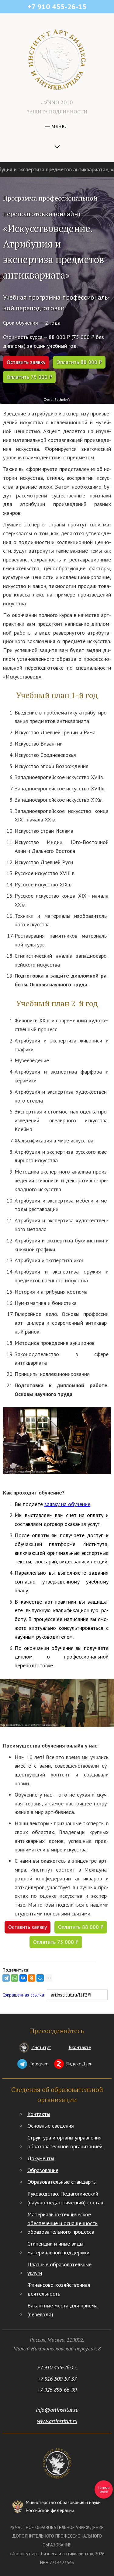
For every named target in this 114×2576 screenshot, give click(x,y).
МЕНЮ (58, 126)
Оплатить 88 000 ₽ (79, 362)
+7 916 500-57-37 (57, 2379)
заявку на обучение (67, 1504)
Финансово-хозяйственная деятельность (59, 2289)
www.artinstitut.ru (57, 2421)
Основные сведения (51, 2126)
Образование (43, 2170)
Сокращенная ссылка (23, 1995)
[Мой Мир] (40, 1978)
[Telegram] (6, 1978)
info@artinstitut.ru (57, 2410)
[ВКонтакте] (23, 1978)
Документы (41, 2158)
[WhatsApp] (15, 1978)
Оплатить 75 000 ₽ (29, 377)
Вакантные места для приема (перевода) (62, 2310)
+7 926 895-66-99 (57, 2390)
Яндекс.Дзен (79, 2064)
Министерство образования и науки (63, 2506)
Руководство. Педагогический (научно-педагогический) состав (65, 2198)
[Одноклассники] (32, 1978)
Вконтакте (80, 2047)
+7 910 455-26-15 (57, 2367)
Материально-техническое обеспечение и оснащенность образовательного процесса (62, 2223)
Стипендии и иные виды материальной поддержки (58, 2248)
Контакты (39, 2114)
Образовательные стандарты (62, 2182)
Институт (41, 2047)
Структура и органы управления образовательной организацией (65, 2142)
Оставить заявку (26, 362)
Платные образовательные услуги (59, 2269)
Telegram (39, 2064)
